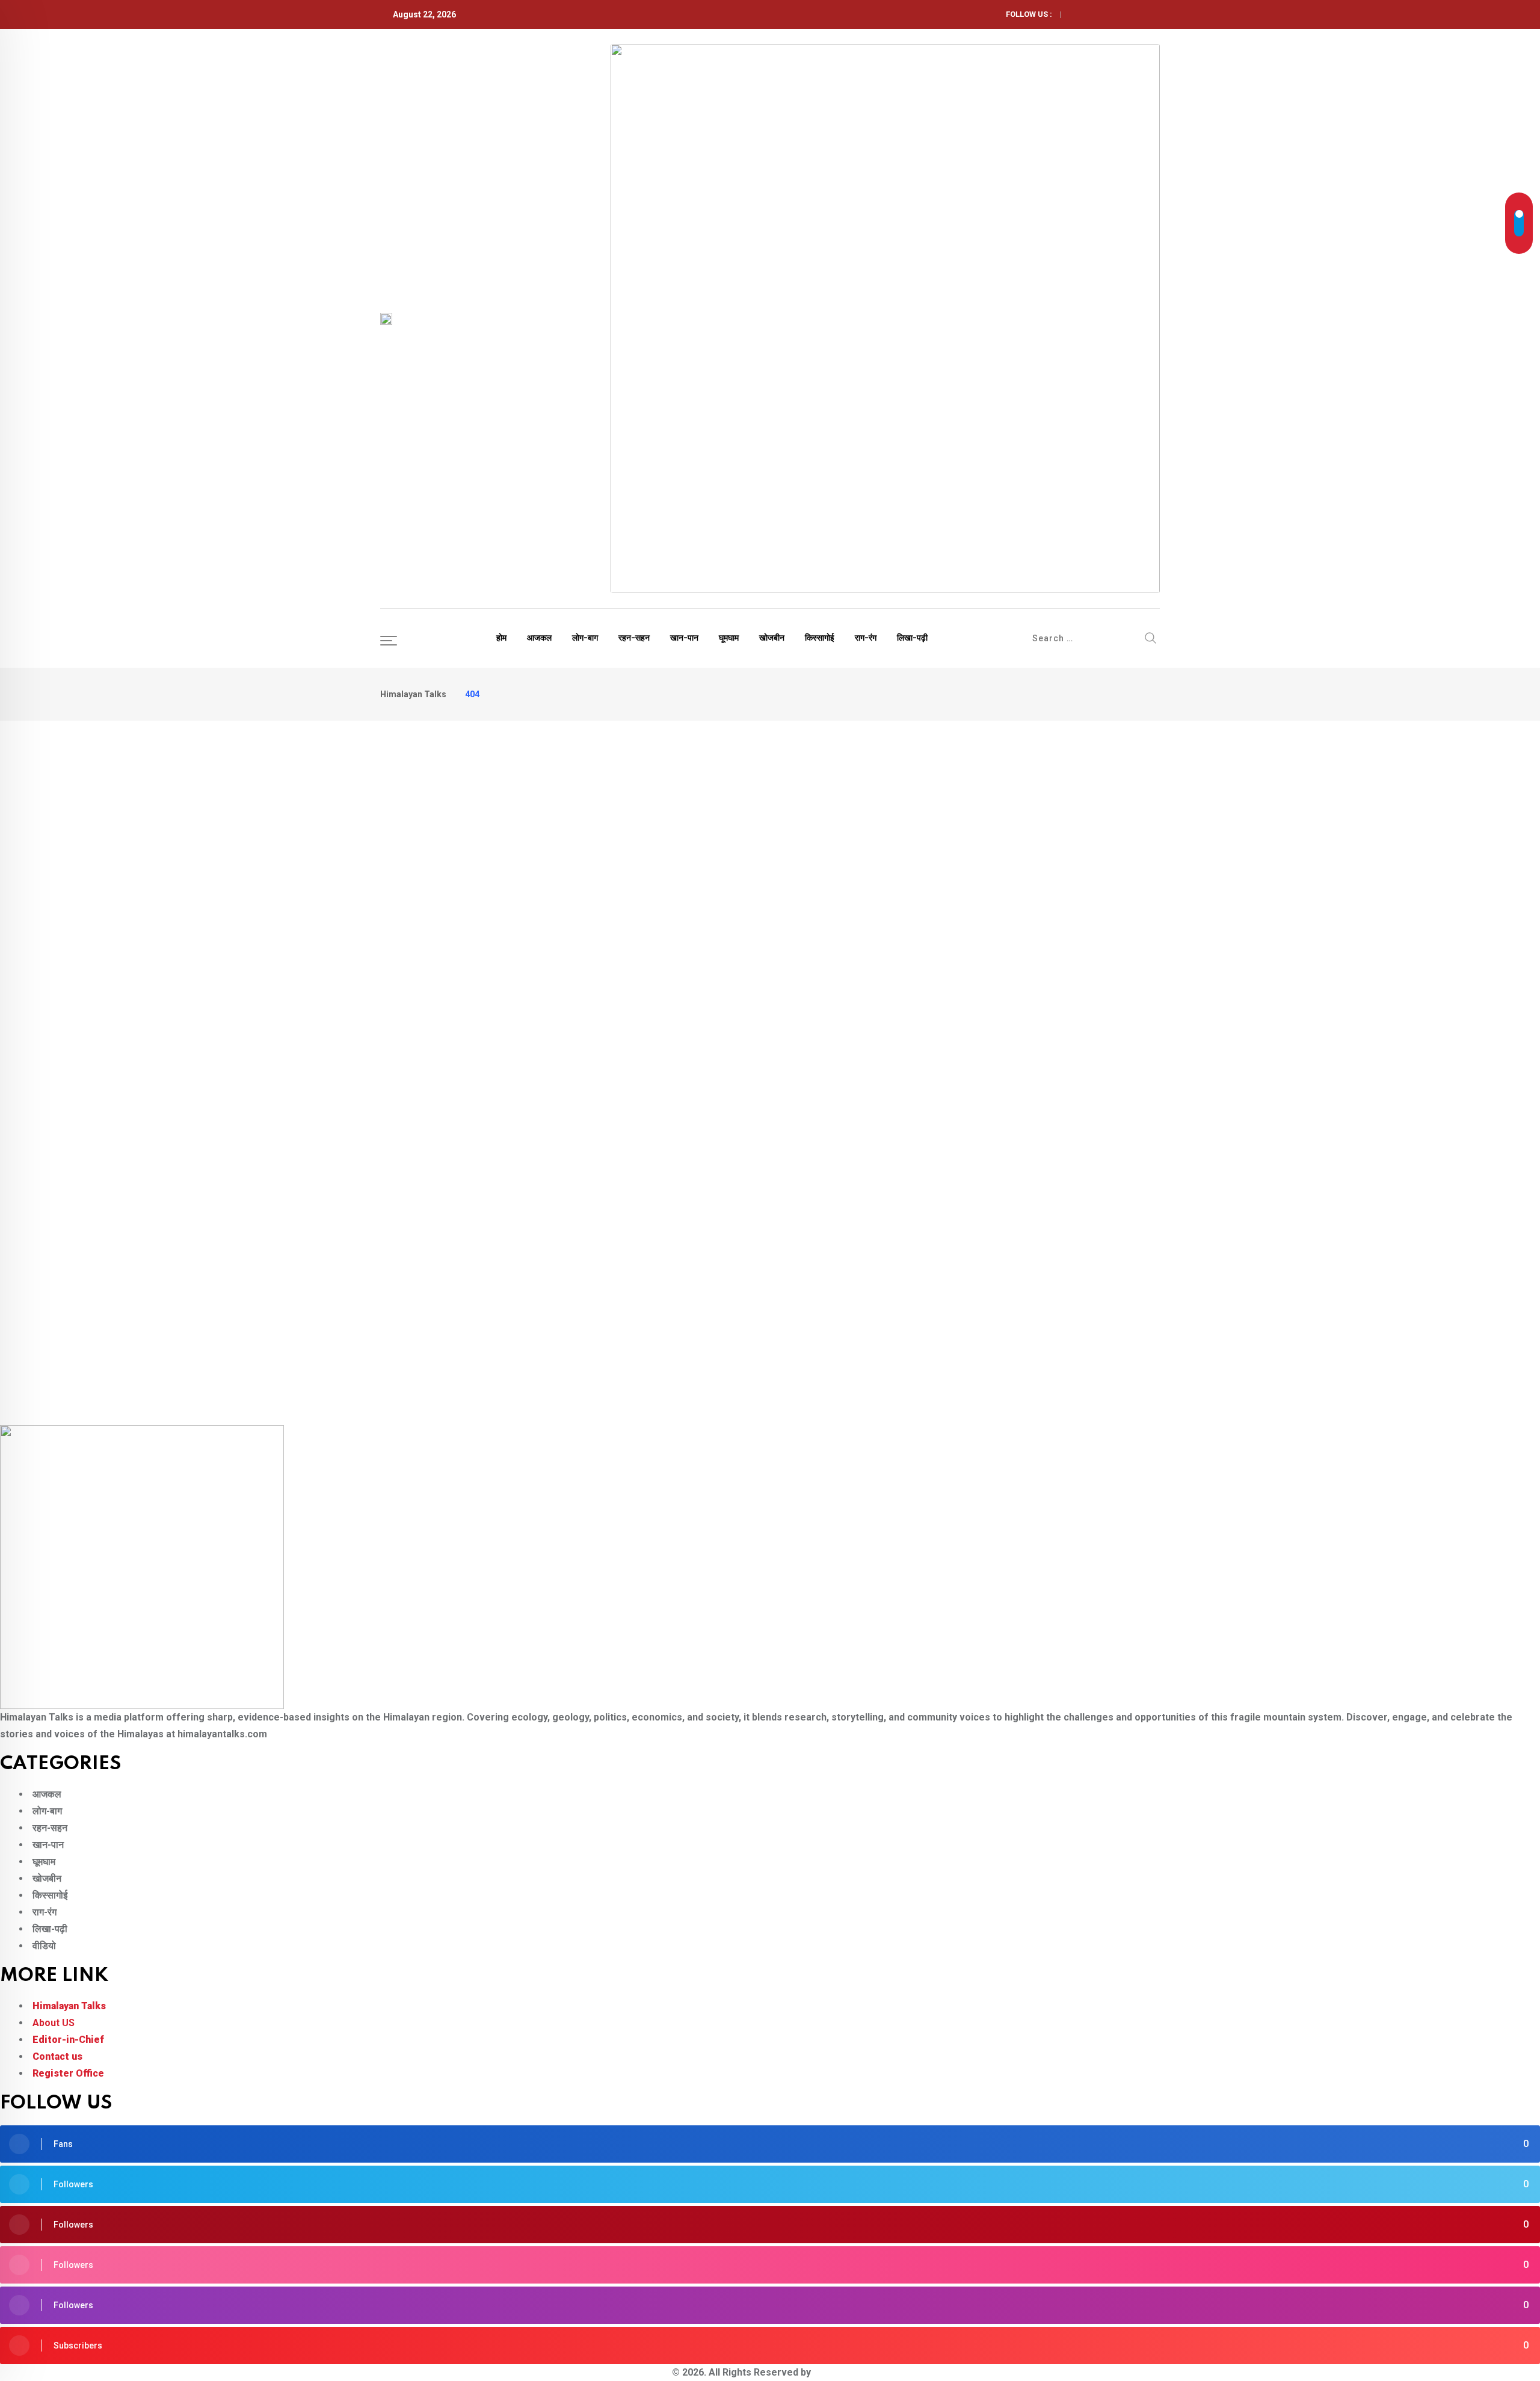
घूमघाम (729, 638)
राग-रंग (866, 638)
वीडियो (44, 1946)
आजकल (539, 638)
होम (501, 638)
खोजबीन (772, 638)
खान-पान (684, 638)
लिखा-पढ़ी (912, 638)
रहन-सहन (634, 638)
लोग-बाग (585, 638)
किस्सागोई (820, 638)
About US (54, 2023)
